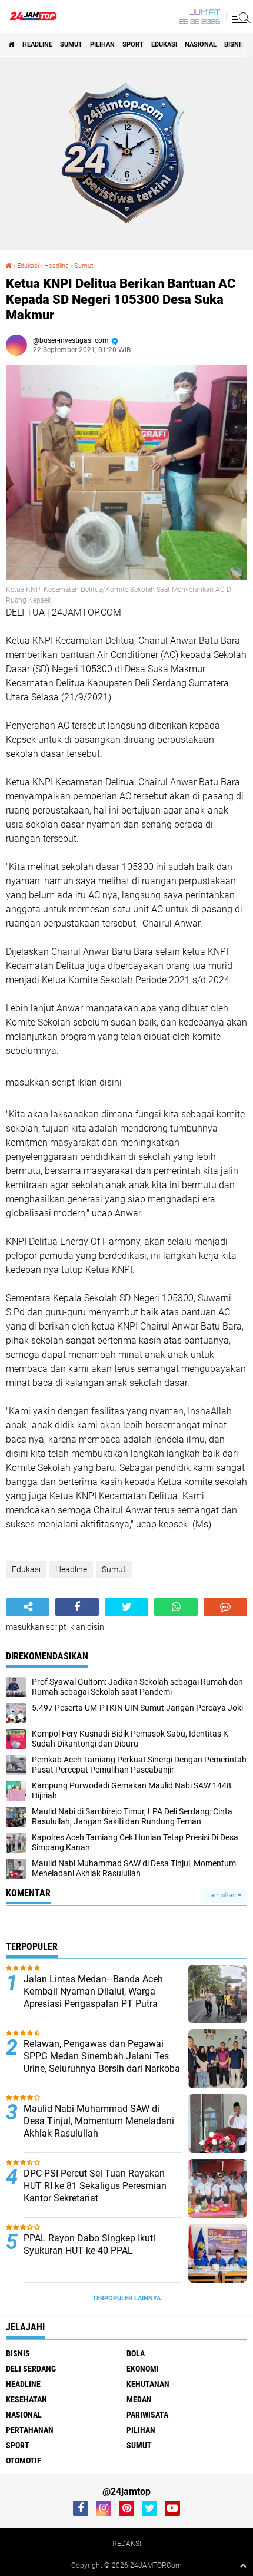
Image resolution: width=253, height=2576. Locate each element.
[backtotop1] (243, 2565)
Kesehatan (26, 2399)
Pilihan (102, 44)
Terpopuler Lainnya (126, 2298)
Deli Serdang (31, 2369)
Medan (139, 2399)
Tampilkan (222, 1895)
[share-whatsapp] (176, 1607)
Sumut (71, 44)
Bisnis (234, 44)
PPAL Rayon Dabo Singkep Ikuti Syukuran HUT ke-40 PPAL (89, 2244)
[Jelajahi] (239, 16)
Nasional (201, 44)
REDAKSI (127, 2544)
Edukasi (164, 44)
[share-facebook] (77, 1607)
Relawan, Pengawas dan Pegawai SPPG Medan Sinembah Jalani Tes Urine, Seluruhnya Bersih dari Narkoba (102, 2056)
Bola (136, 2353)
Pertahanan (30, 2430)
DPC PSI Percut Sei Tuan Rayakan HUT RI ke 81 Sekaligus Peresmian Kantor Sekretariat (95, 2186)
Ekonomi (143, 2369)
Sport (133, 44)
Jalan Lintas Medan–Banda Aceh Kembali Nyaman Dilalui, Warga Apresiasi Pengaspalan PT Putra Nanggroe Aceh (93, 1997)
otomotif (24, 2461)
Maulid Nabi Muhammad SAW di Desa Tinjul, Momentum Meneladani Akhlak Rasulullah (99, 2121)
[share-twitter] (126, 1607)
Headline (37, 44)
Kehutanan (148, 2384)
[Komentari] (225, 1607)
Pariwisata (147, 2415)
